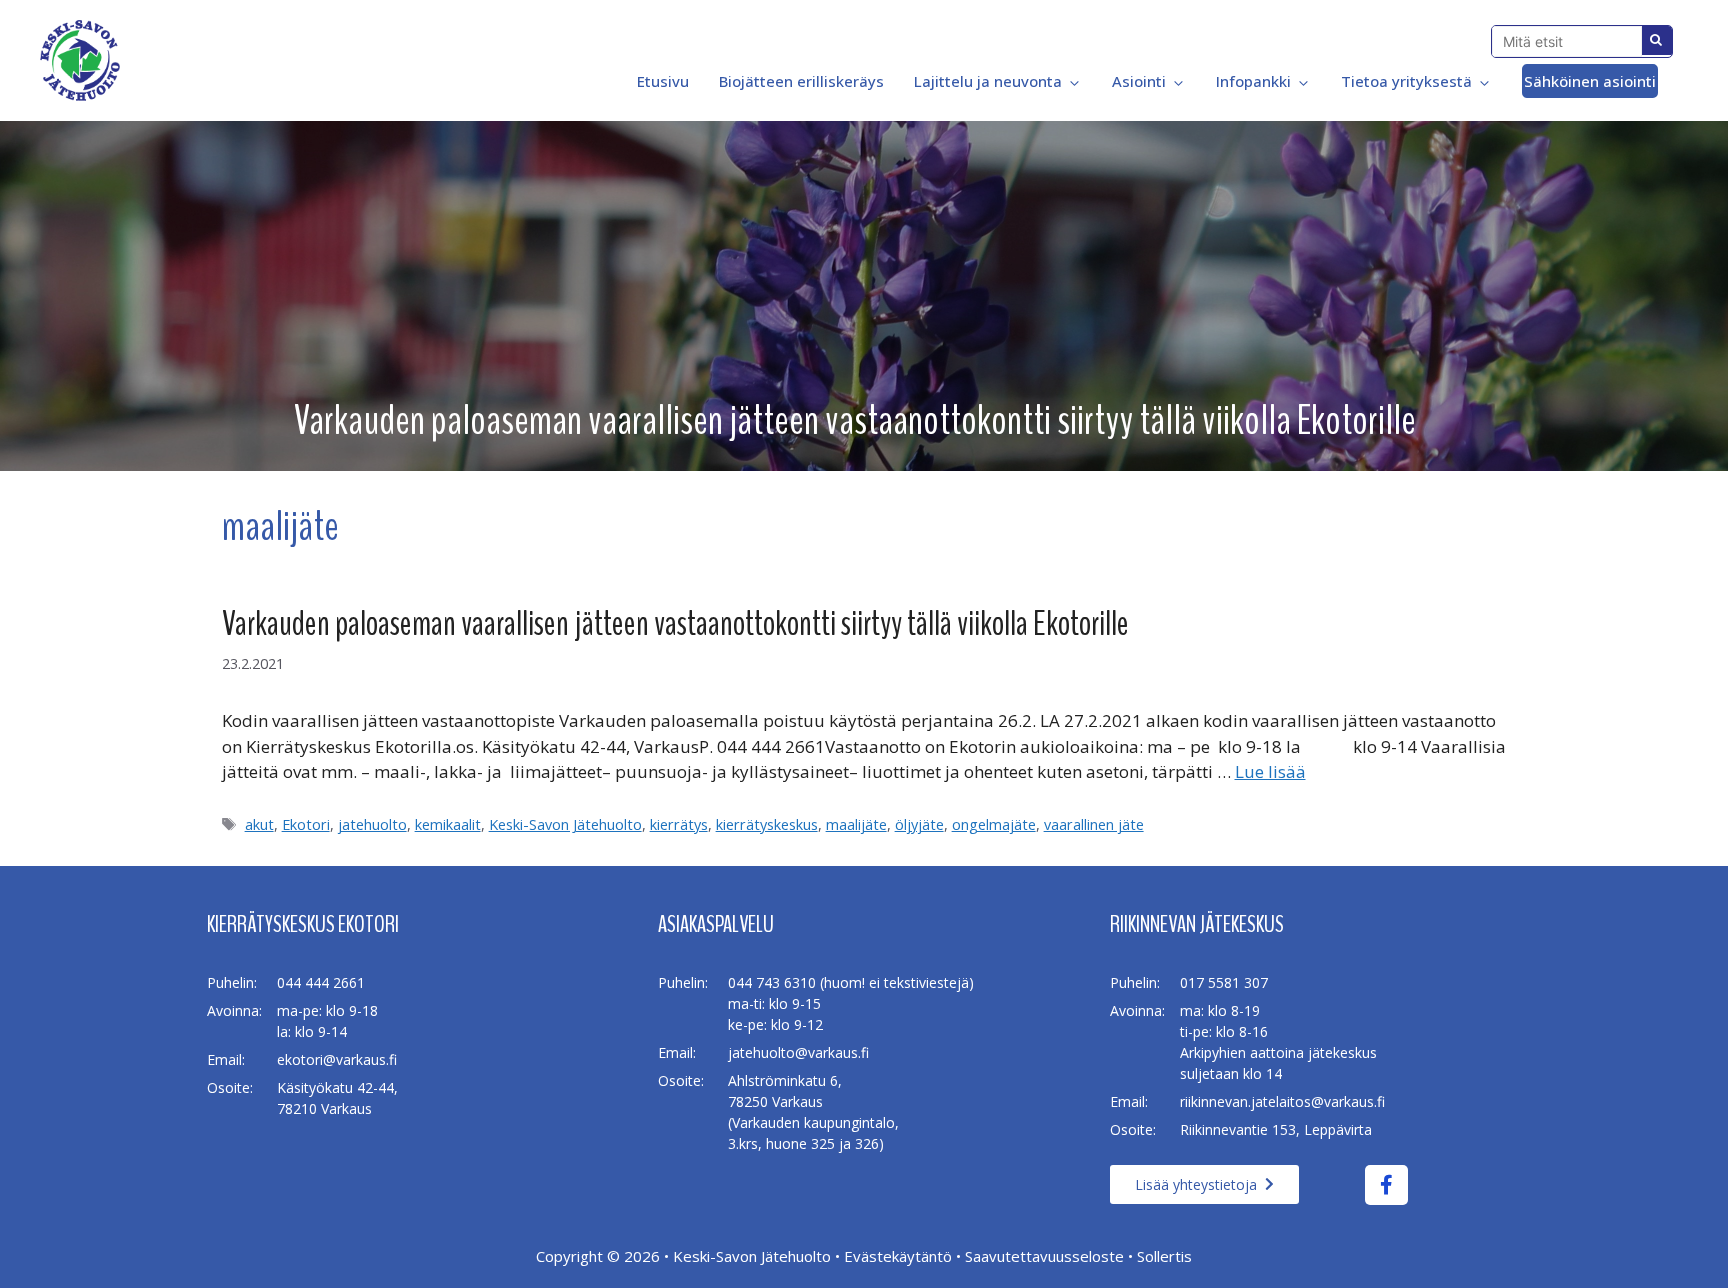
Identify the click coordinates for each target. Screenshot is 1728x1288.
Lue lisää (1270, 771)
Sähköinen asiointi (1590, 81)
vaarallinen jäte (1094, 824)
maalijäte (856, 824)
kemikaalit (448, 824)
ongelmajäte (994, 824)
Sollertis (1164, 1256)
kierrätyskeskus (767, 824)
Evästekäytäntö (898, 1256)
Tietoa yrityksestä (1406, 81)
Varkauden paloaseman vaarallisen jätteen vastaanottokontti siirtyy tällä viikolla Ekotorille (675, 623)
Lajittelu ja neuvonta (988, 81)
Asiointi (1139, 81)
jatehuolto (372, 824)
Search (1657, 40)
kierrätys (679, 824)
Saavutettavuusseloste (1044, 1256)
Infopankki (1253, 81)
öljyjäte (919, 824)
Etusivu (661, 81)
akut (259, 824)
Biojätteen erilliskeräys (801, 81)
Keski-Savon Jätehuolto (565, 824)
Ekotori (306, 824)
